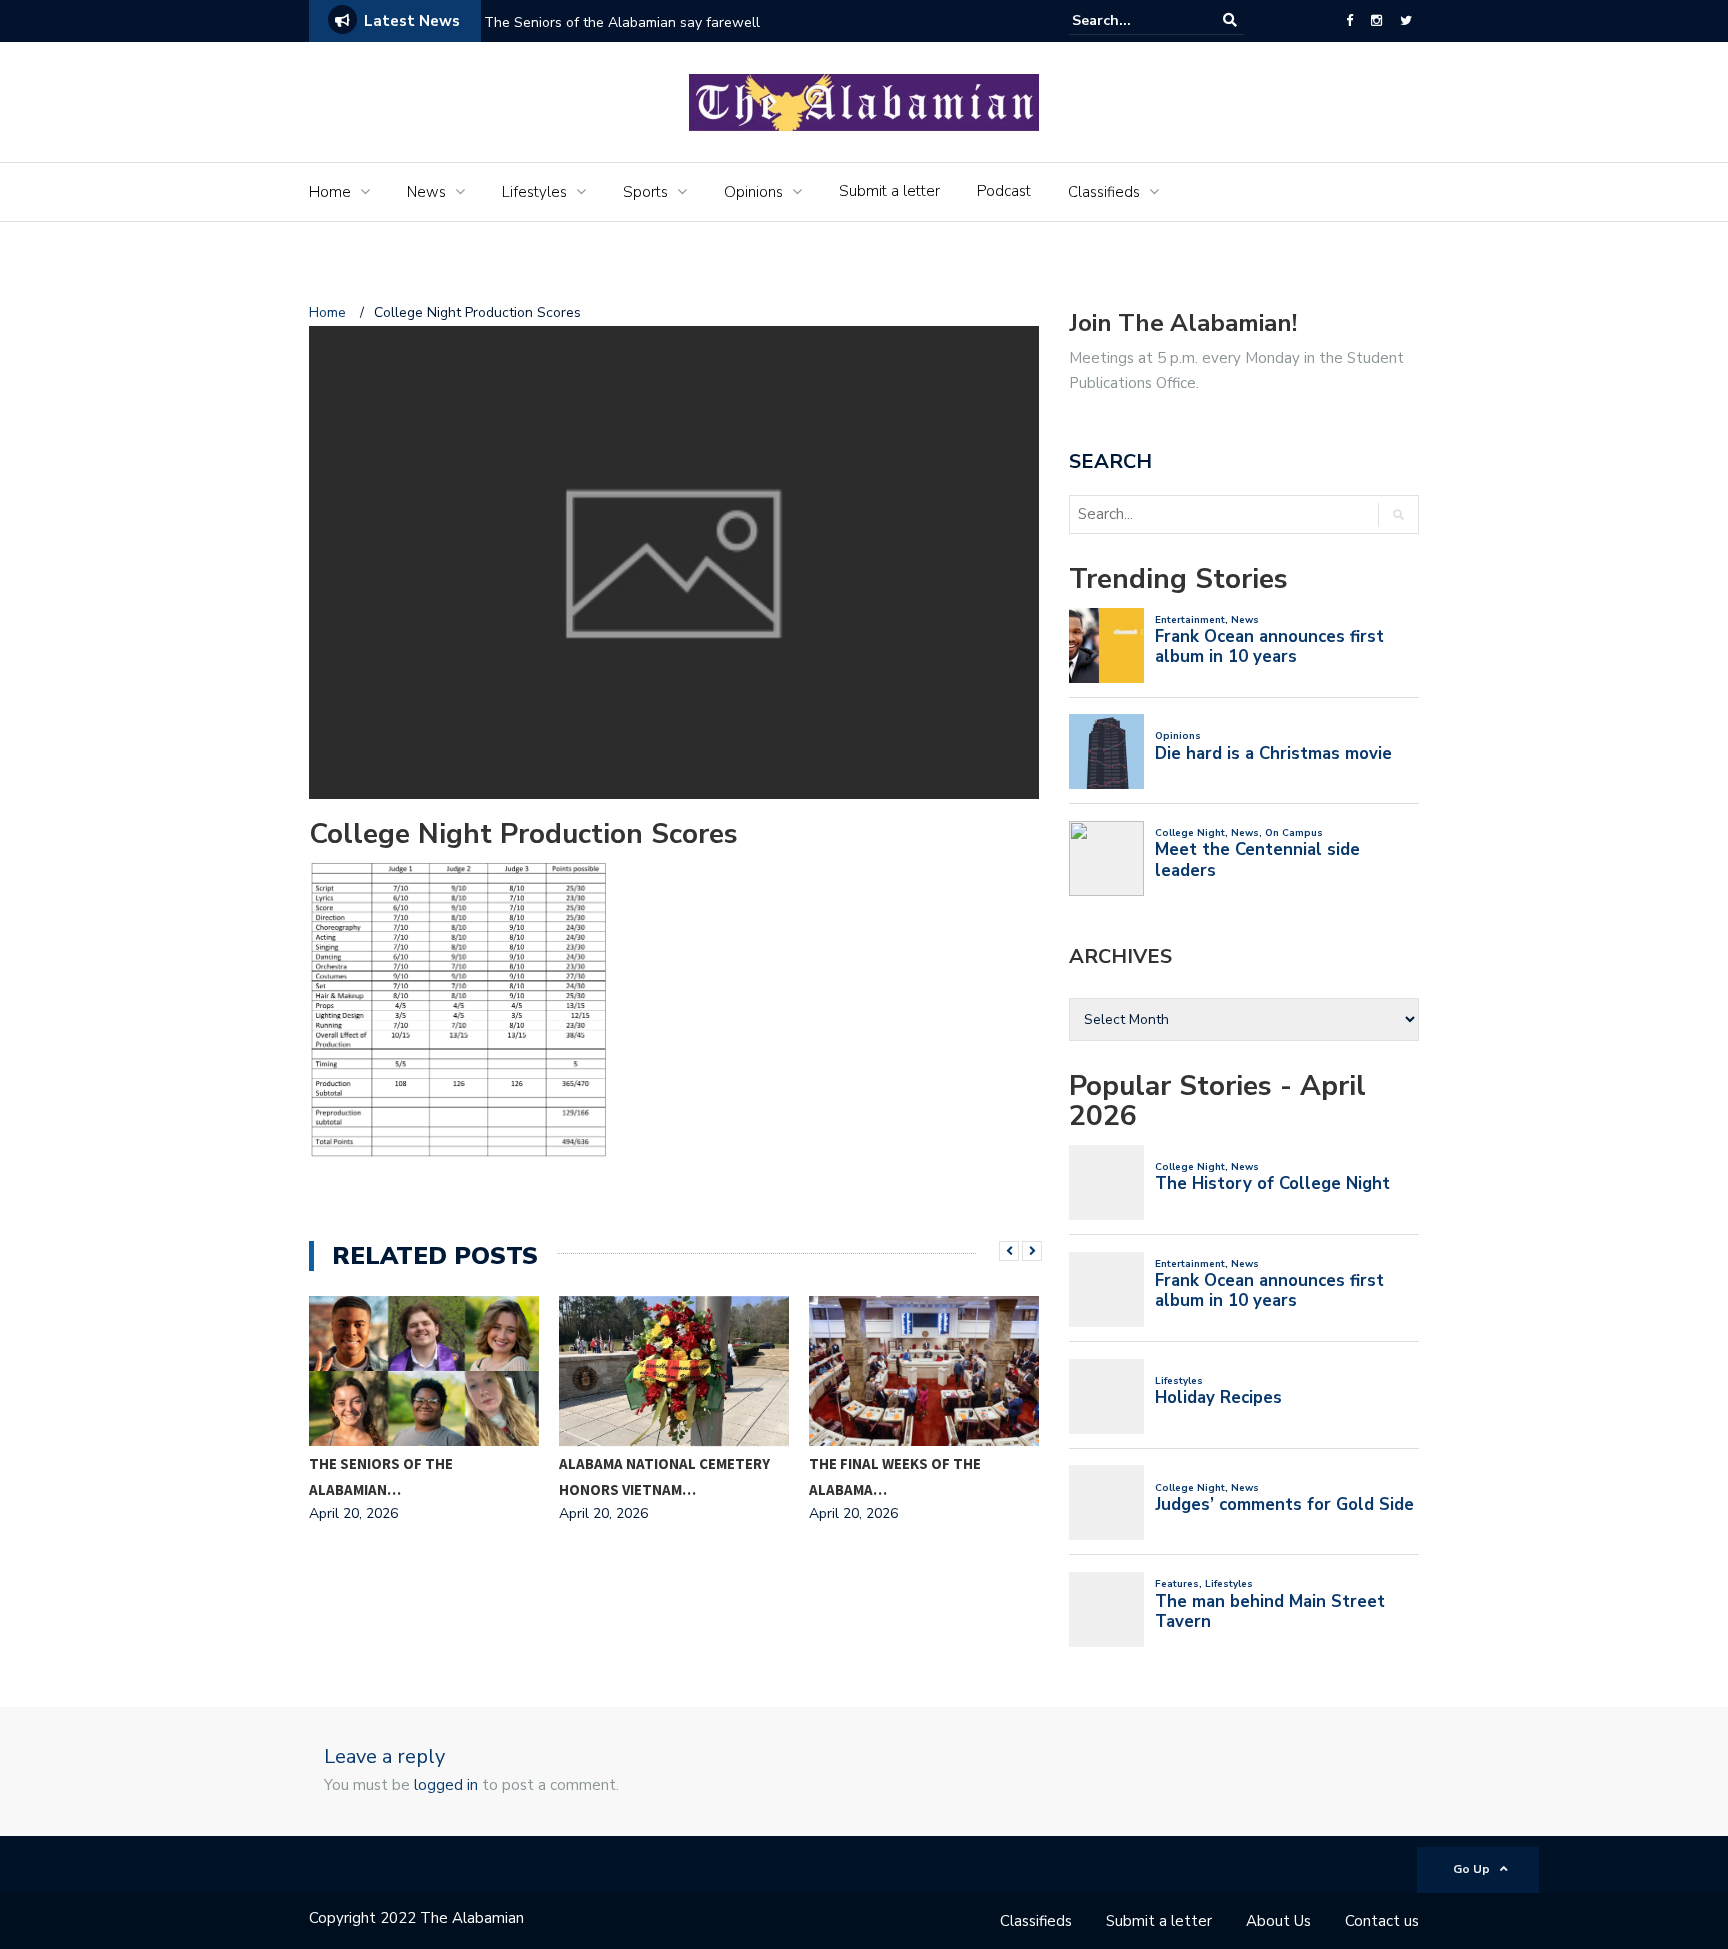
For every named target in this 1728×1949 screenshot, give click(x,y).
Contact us (1382, 1921)
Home (330, 192)
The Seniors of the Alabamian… (381, 1476)
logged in (446, 1785)
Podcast (1004, 191)
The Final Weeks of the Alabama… (895, 1476)
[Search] (1230, 20)
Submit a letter (889, 191)
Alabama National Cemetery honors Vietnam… (664, 1476)
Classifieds (1104, 192)
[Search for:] (1133, 20)
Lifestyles (534, 192)
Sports (645, 192)
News (426, 192)
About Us (1278, 1921)
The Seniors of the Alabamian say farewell (624, 22)
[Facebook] (1349, 21)
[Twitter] (1406, 21)
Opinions (753, 192)
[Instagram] (1376, 21)
